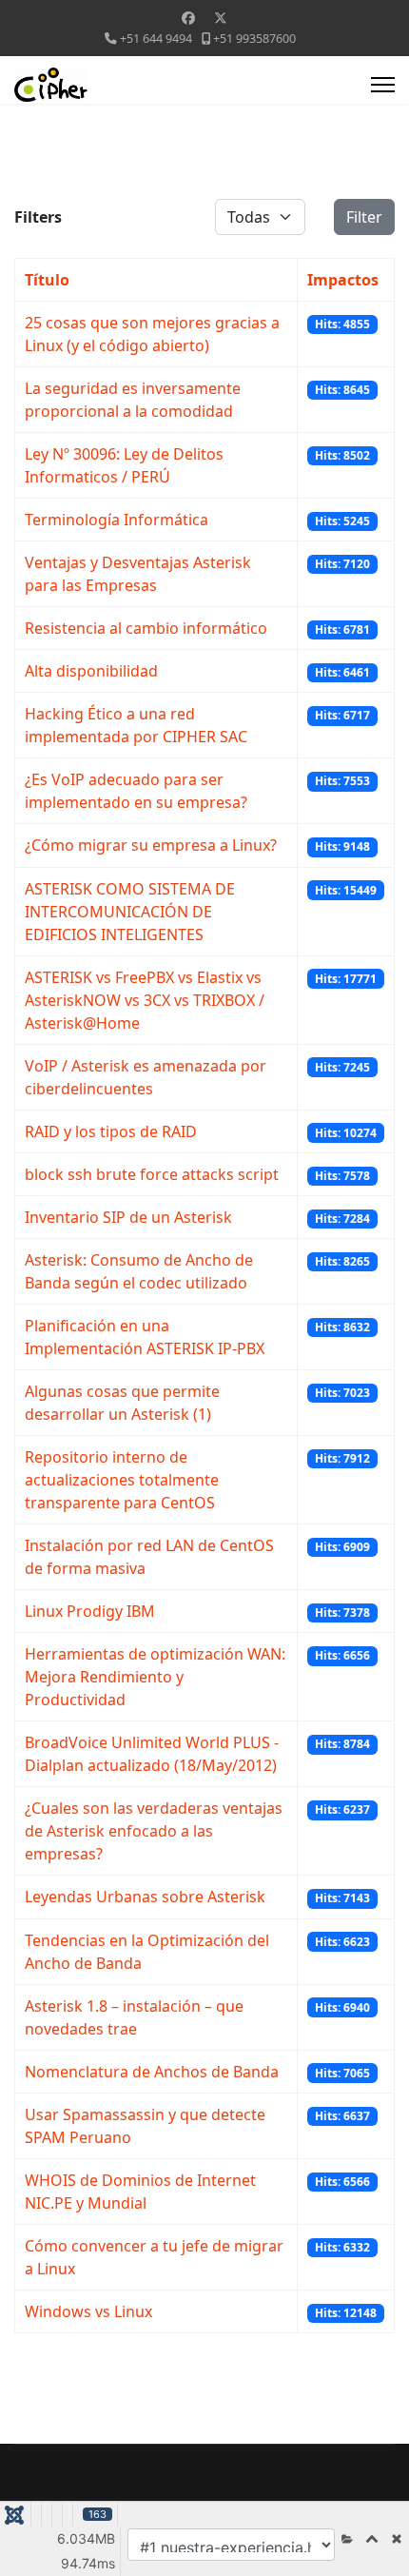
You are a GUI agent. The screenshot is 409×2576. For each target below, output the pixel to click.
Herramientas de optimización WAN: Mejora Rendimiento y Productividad (155, 1677)
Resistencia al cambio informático (146, 628)
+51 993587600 (254, 39)
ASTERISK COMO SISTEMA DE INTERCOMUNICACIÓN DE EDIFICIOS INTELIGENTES (130, 912)
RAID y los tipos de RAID (111, 1131)
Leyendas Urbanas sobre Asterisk (145, 1897)
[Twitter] (221, 18)
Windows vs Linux (88, 2311)
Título (47, 280)
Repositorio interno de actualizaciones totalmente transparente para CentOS (122, 1480)
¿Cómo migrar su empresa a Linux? (151, 845)
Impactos (343, 280)
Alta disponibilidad (91, 671)
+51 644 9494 (156, 39)
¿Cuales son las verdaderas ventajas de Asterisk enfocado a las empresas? (154, 1831)
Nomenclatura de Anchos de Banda (152, 2072)
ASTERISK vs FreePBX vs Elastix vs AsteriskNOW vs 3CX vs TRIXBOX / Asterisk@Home (145, 1000)
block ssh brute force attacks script (152, 1174)
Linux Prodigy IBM (90, 1611)
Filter (364, 217)
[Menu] (383, 85)
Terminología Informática (117, 520)
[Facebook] (188, 18)
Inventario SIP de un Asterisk (128, 1217)
